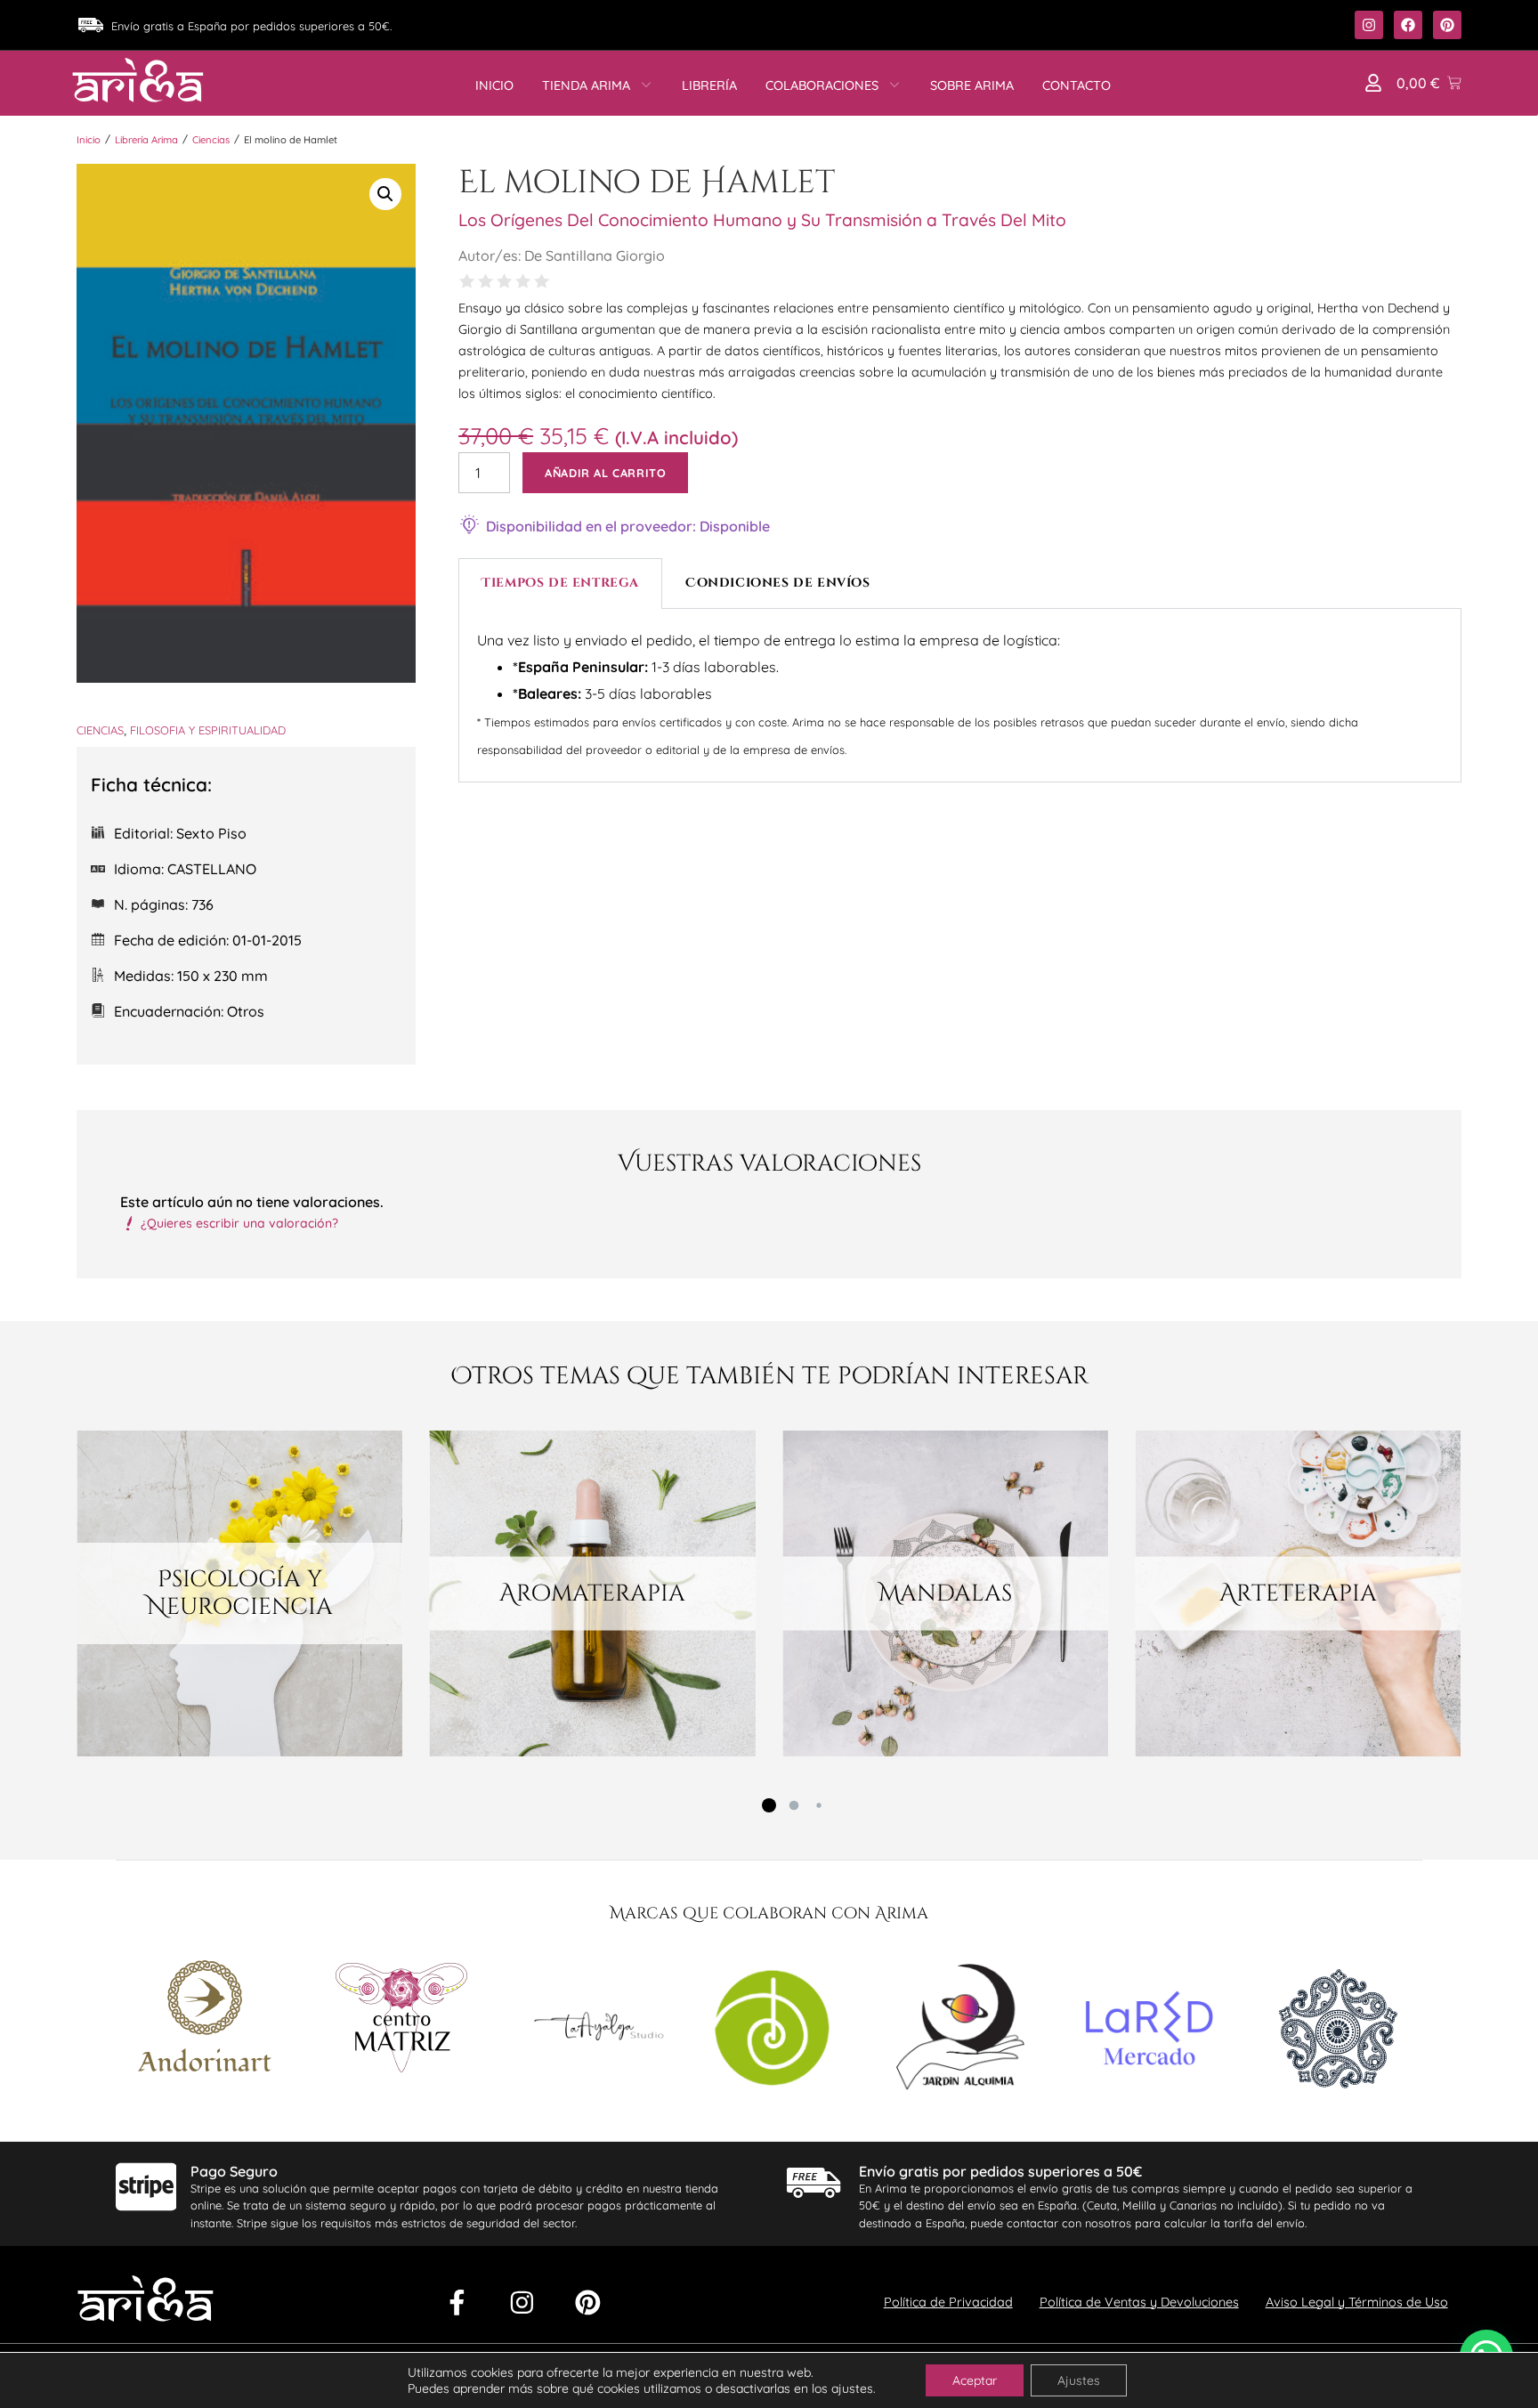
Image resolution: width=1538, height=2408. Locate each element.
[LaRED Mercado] (1149, 2031)
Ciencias (211, 140)
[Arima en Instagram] (1369, 25)
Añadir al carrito (605, 473)
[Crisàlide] (598, 2031)
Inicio (89, 140)
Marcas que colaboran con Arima (769, 1914)
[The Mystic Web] (1338, 2031)
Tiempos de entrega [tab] (560, 583)
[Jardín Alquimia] (960, 2030)
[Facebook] (457, 2303)
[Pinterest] (588, 2303)
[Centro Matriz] (401, 2020)
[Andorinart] (205, 2019)
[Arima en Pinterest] (1447, 25)
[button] (1373, 83)
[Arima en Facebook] (1408, 25)
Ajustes (1079, 2380)
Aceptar (975, 2380)
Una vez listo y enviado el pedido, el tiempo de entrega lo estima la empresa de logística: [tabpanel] (918, 694)
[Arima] (138, 80)
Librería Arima (146, 140)
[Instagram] (522, 2303)
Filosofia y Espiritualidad (208, 730)
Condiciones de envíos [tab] (778, 583)
